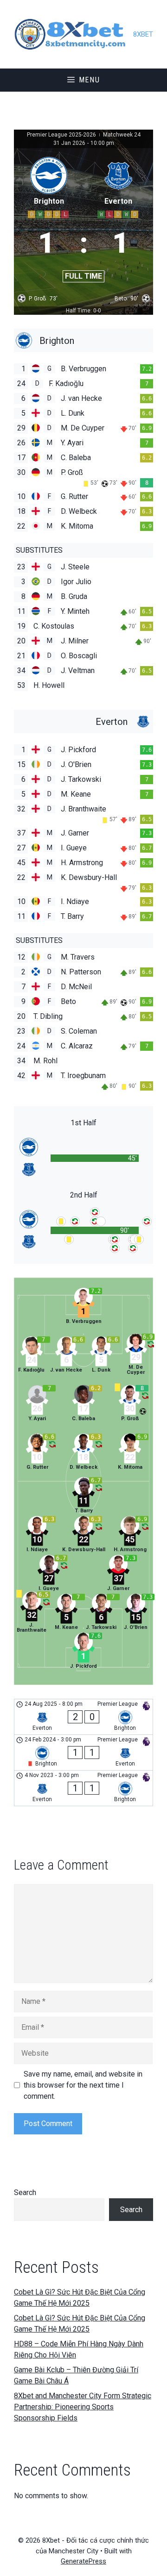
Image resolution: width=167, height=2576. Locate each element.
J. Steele (75, 567)
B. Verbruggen (83, 369)
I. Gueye (74, 848)
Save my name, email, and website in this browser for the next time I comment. (83, 2085)
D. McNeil (76, 987)
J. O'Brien (76, 764)
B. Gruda (74, 596)
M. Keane (76, 794)
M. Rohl (45, 1061)
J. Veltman (78, 671)
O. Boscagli (79, 656)
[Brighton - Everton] (83, 1753)
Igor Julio (76, 582)
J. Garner (75, 833)
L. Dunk (73, 413)
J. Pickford (78, 750)
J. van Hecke (81, 398)
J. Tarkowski (81, 779)
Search (25, 2192)
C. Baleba (76, 458)
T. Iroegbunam (83, 1076)
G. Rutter (74, 496)
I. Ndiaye (75, 901)
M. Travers (78, 957)
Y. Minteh (75, 611)
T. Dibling (48, 1016)
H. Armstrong (82, 863)
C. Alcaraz (77, 1046)
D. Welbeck (79, 511)
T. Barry (72, 916)
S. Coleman (79, 1031)
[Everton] (83, 721)
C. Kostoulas (54, 626)
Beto (68, 1001)
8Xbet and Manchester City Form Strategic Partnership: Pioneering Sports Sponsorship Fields (83, 2407)
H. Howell (49, 685)
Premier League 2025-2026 (62, 135)
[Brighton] (83, 340)
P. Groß (72, 472)
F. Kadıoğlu (66, 384)
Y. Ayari (72, 443)
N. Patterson (81, 972)
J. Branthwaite (83, 809)
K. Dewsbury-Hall (89, 877)
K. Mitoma (77, 526)
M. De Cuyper (83, 428)
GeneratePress (83, 2561)
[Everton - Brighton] (83, 1717)
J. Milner (75, 641)
